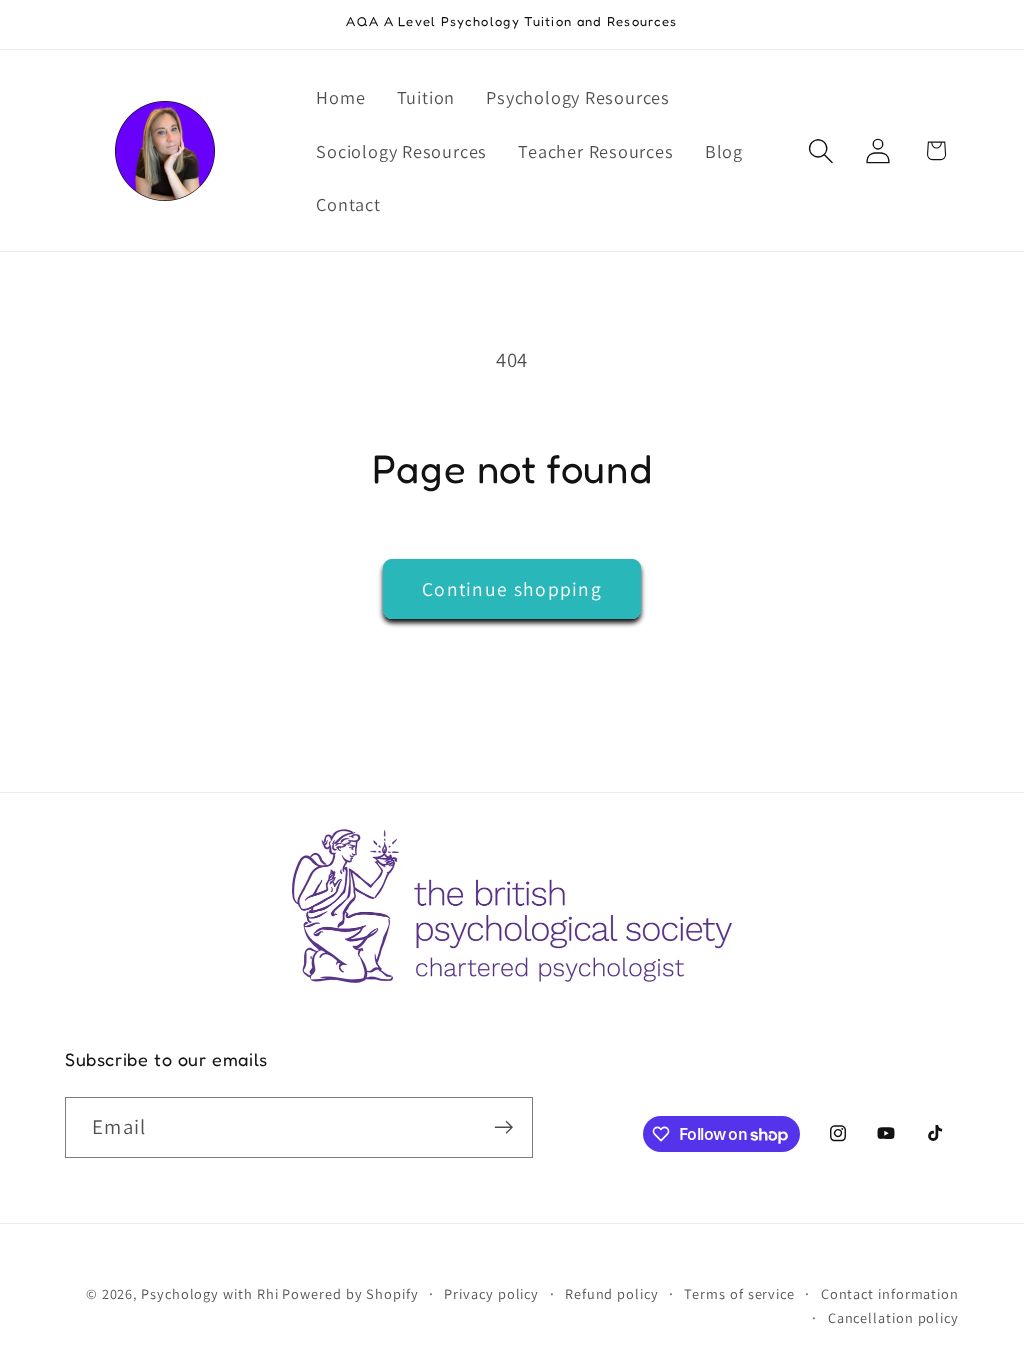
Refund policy (612, 1293)
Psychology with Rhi (209, 1293)
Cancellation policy (893, 1317)
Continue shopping (512, 589)
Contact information (890, 1293)
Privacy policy (491, 1293)
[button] (821, 150)
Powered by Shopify (350, 1293)
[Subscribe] (503, 1127)
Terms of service (739, 1293)
